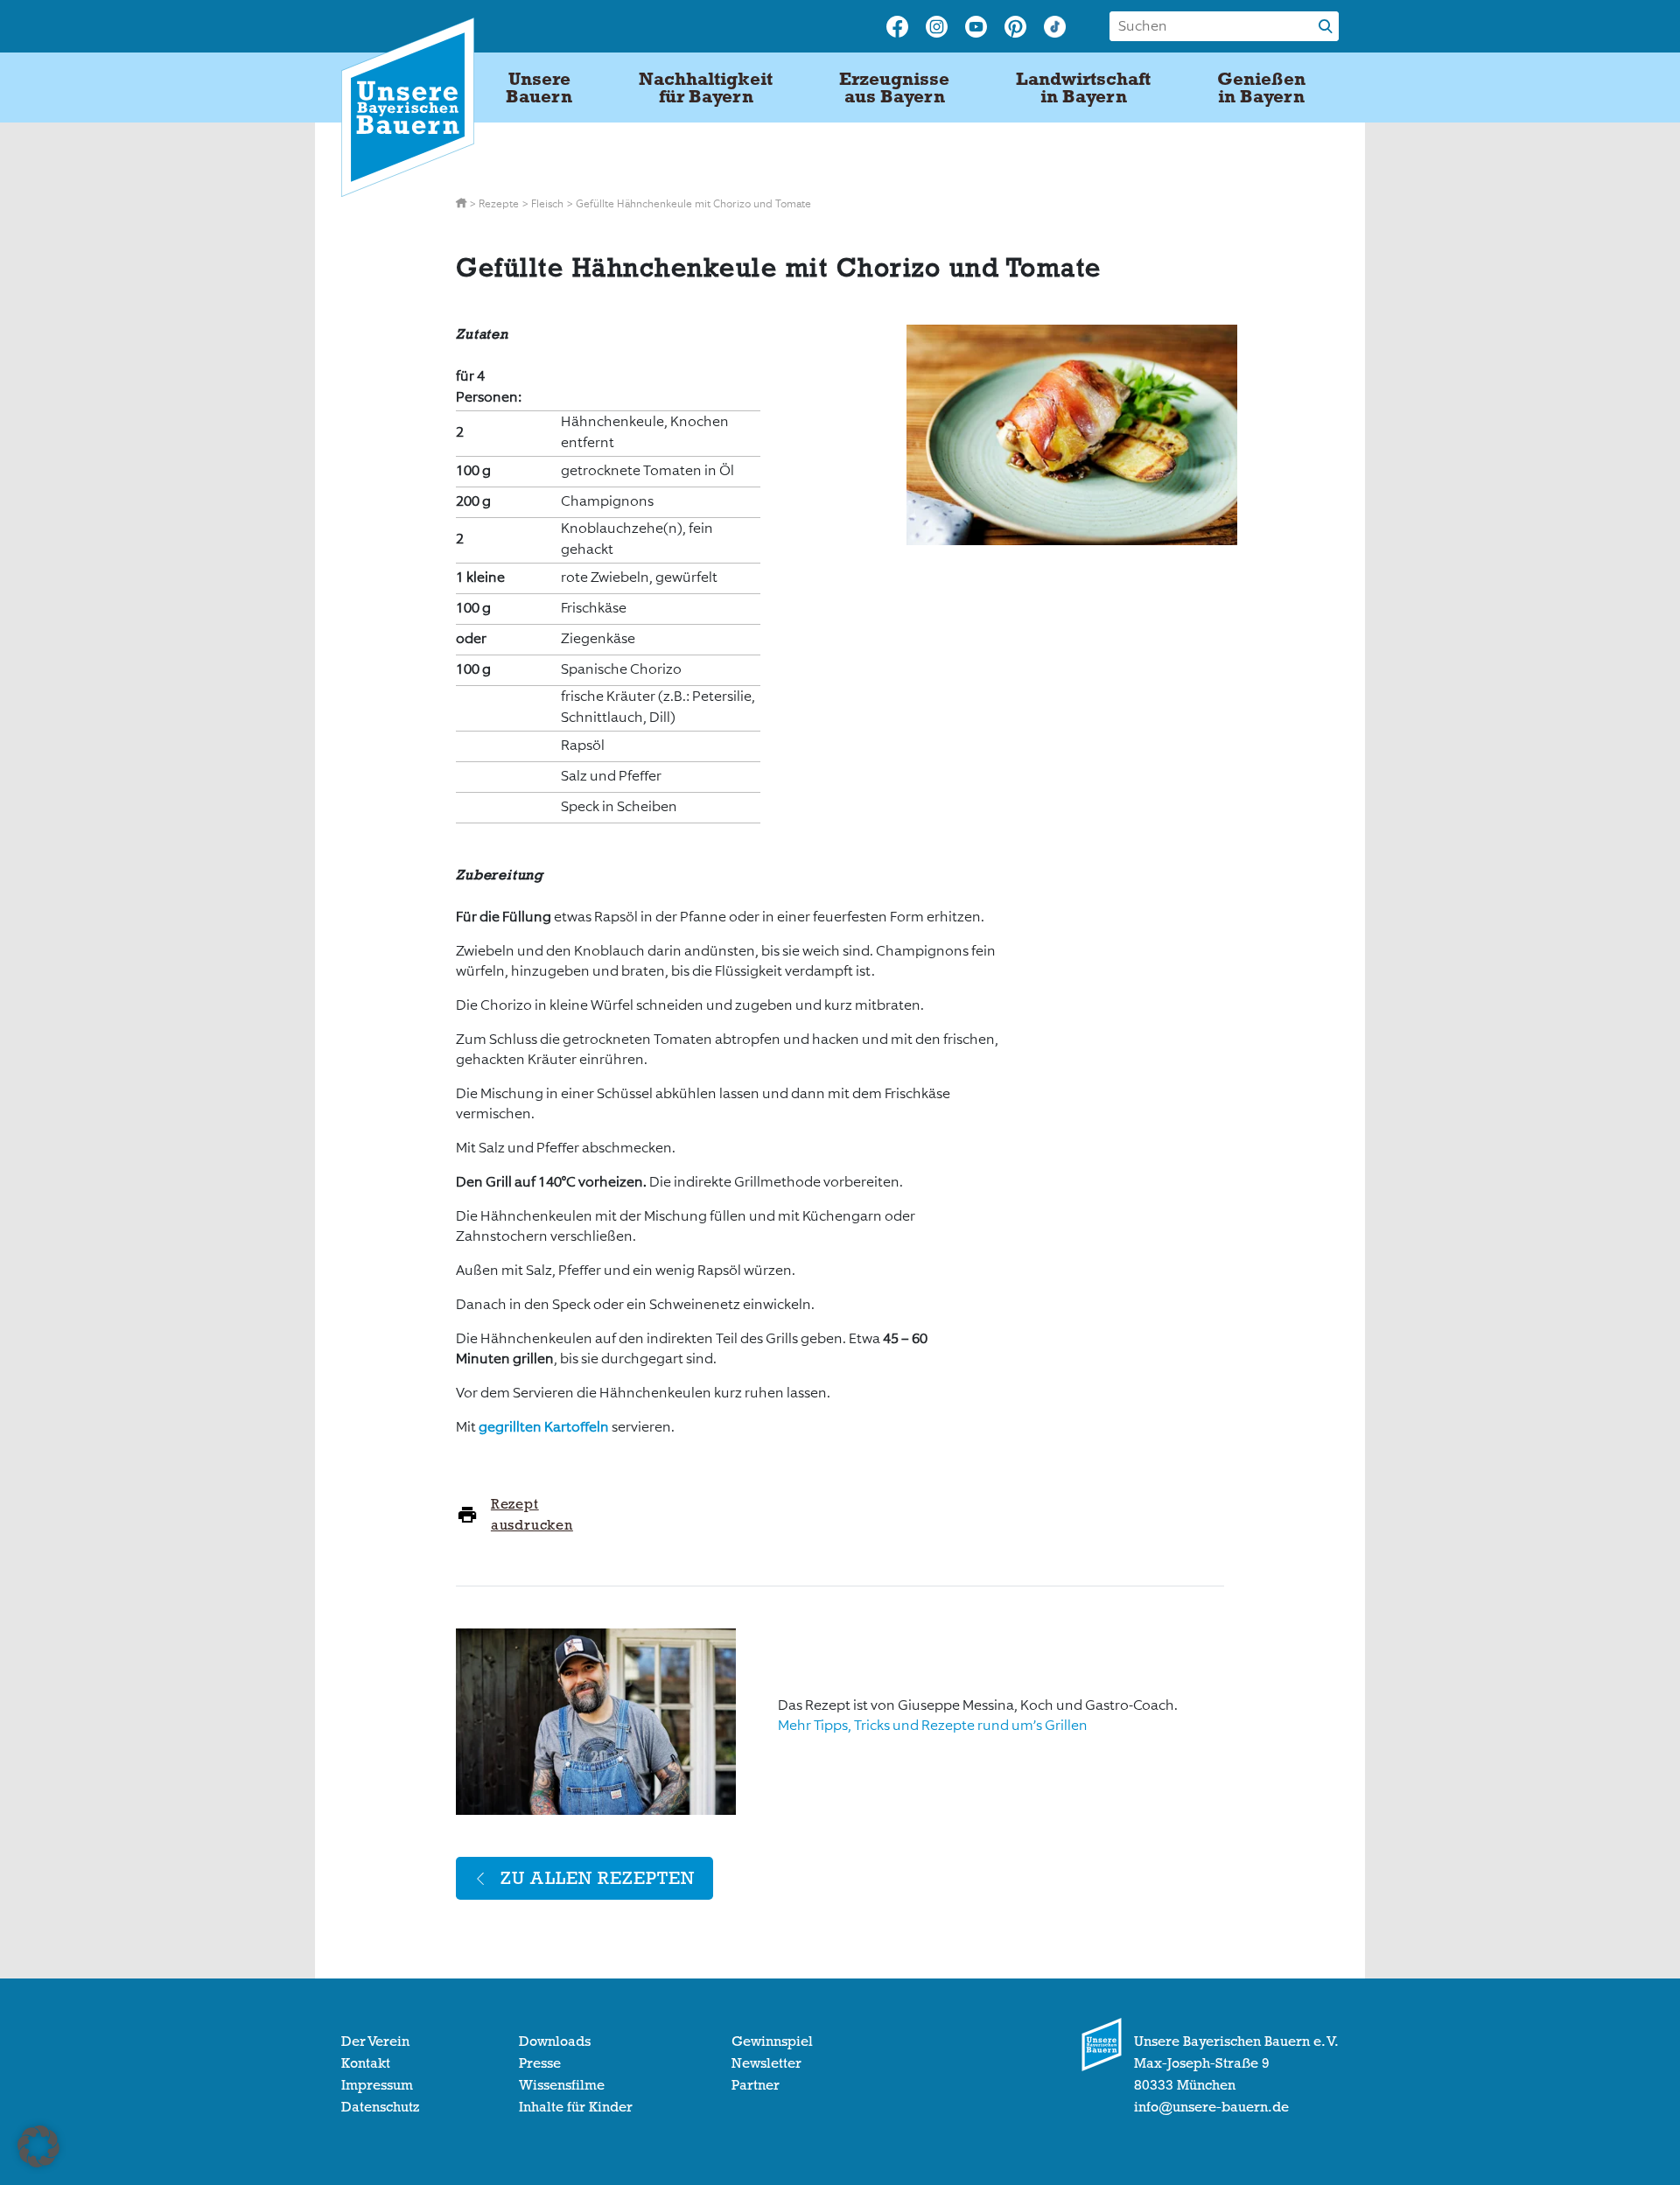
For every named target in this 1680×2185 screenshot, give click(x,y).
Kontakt (366, 2063)
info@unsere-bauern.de (1211, 2107)
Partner (756, 2085)
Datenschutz (380, 2107)
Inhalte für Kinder (576, 2107)
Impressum (377, 2085)
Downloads (555, 2041)
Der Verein (375, 2041)
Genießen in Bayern (1261, 88)
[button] (38, 2146)
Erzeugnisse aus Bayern (894, 88)
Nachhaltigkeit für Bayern (706, 88)
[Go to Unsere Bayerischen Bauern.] (462, 204)
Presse (540, 2063)
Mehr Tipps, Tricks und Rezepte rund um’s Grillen (933, 1725)
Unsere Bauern (539, 88)
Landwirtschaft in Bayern (1083, 88)
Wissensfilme (562, 2085)
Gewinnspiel (772, 2041)
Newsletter (766, 2063)
